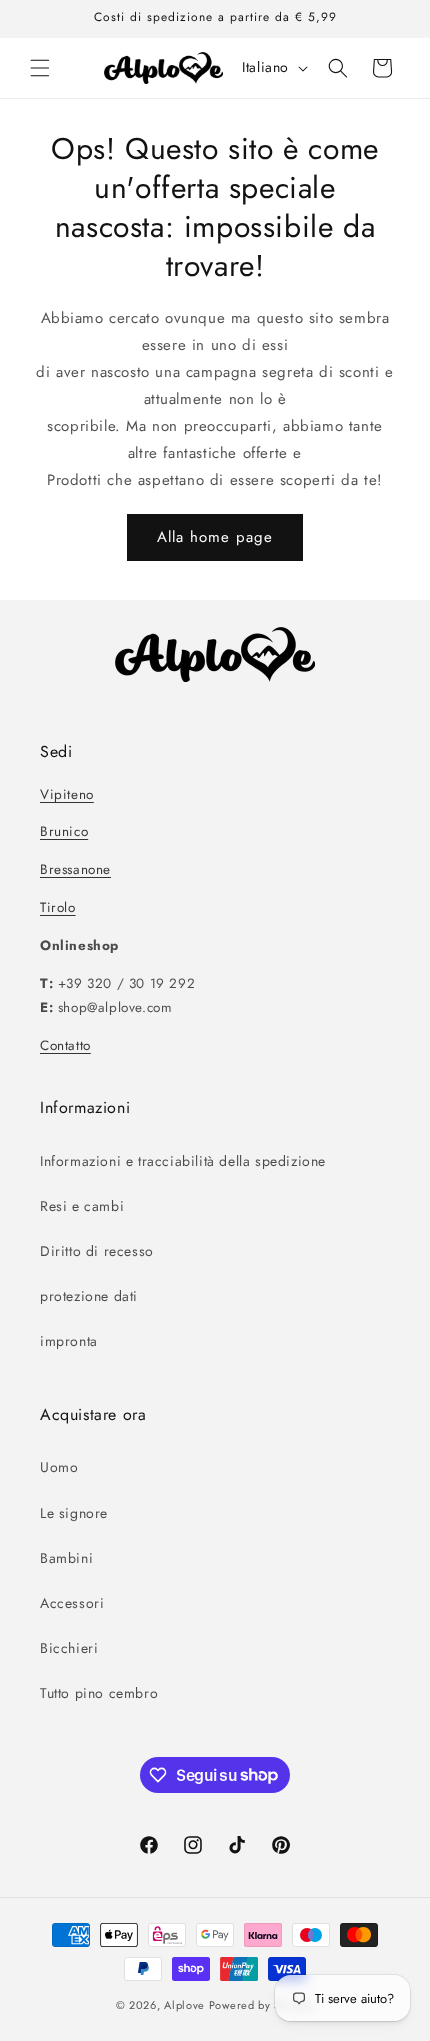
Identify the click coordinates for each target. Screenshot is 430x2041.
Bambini (66, 1558)
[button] (40, 68)
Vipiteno (67, 794)
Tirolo (58, 907)
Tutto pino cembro (99, 1693)
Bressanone (75, 869)
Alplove (184, 2005)
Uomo (59, 1467)
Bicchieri (69, 1648)
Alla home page (215, 537)
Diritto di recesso (97, 1251)
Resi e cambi (82, 1206)
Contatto (65, 1045)
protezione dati (89, 1296)
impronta (69, 1341)
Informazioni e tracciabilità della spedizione (183, 1161)
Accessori (72, 1603)
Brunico (64, 831)
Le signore (74, 1513)
